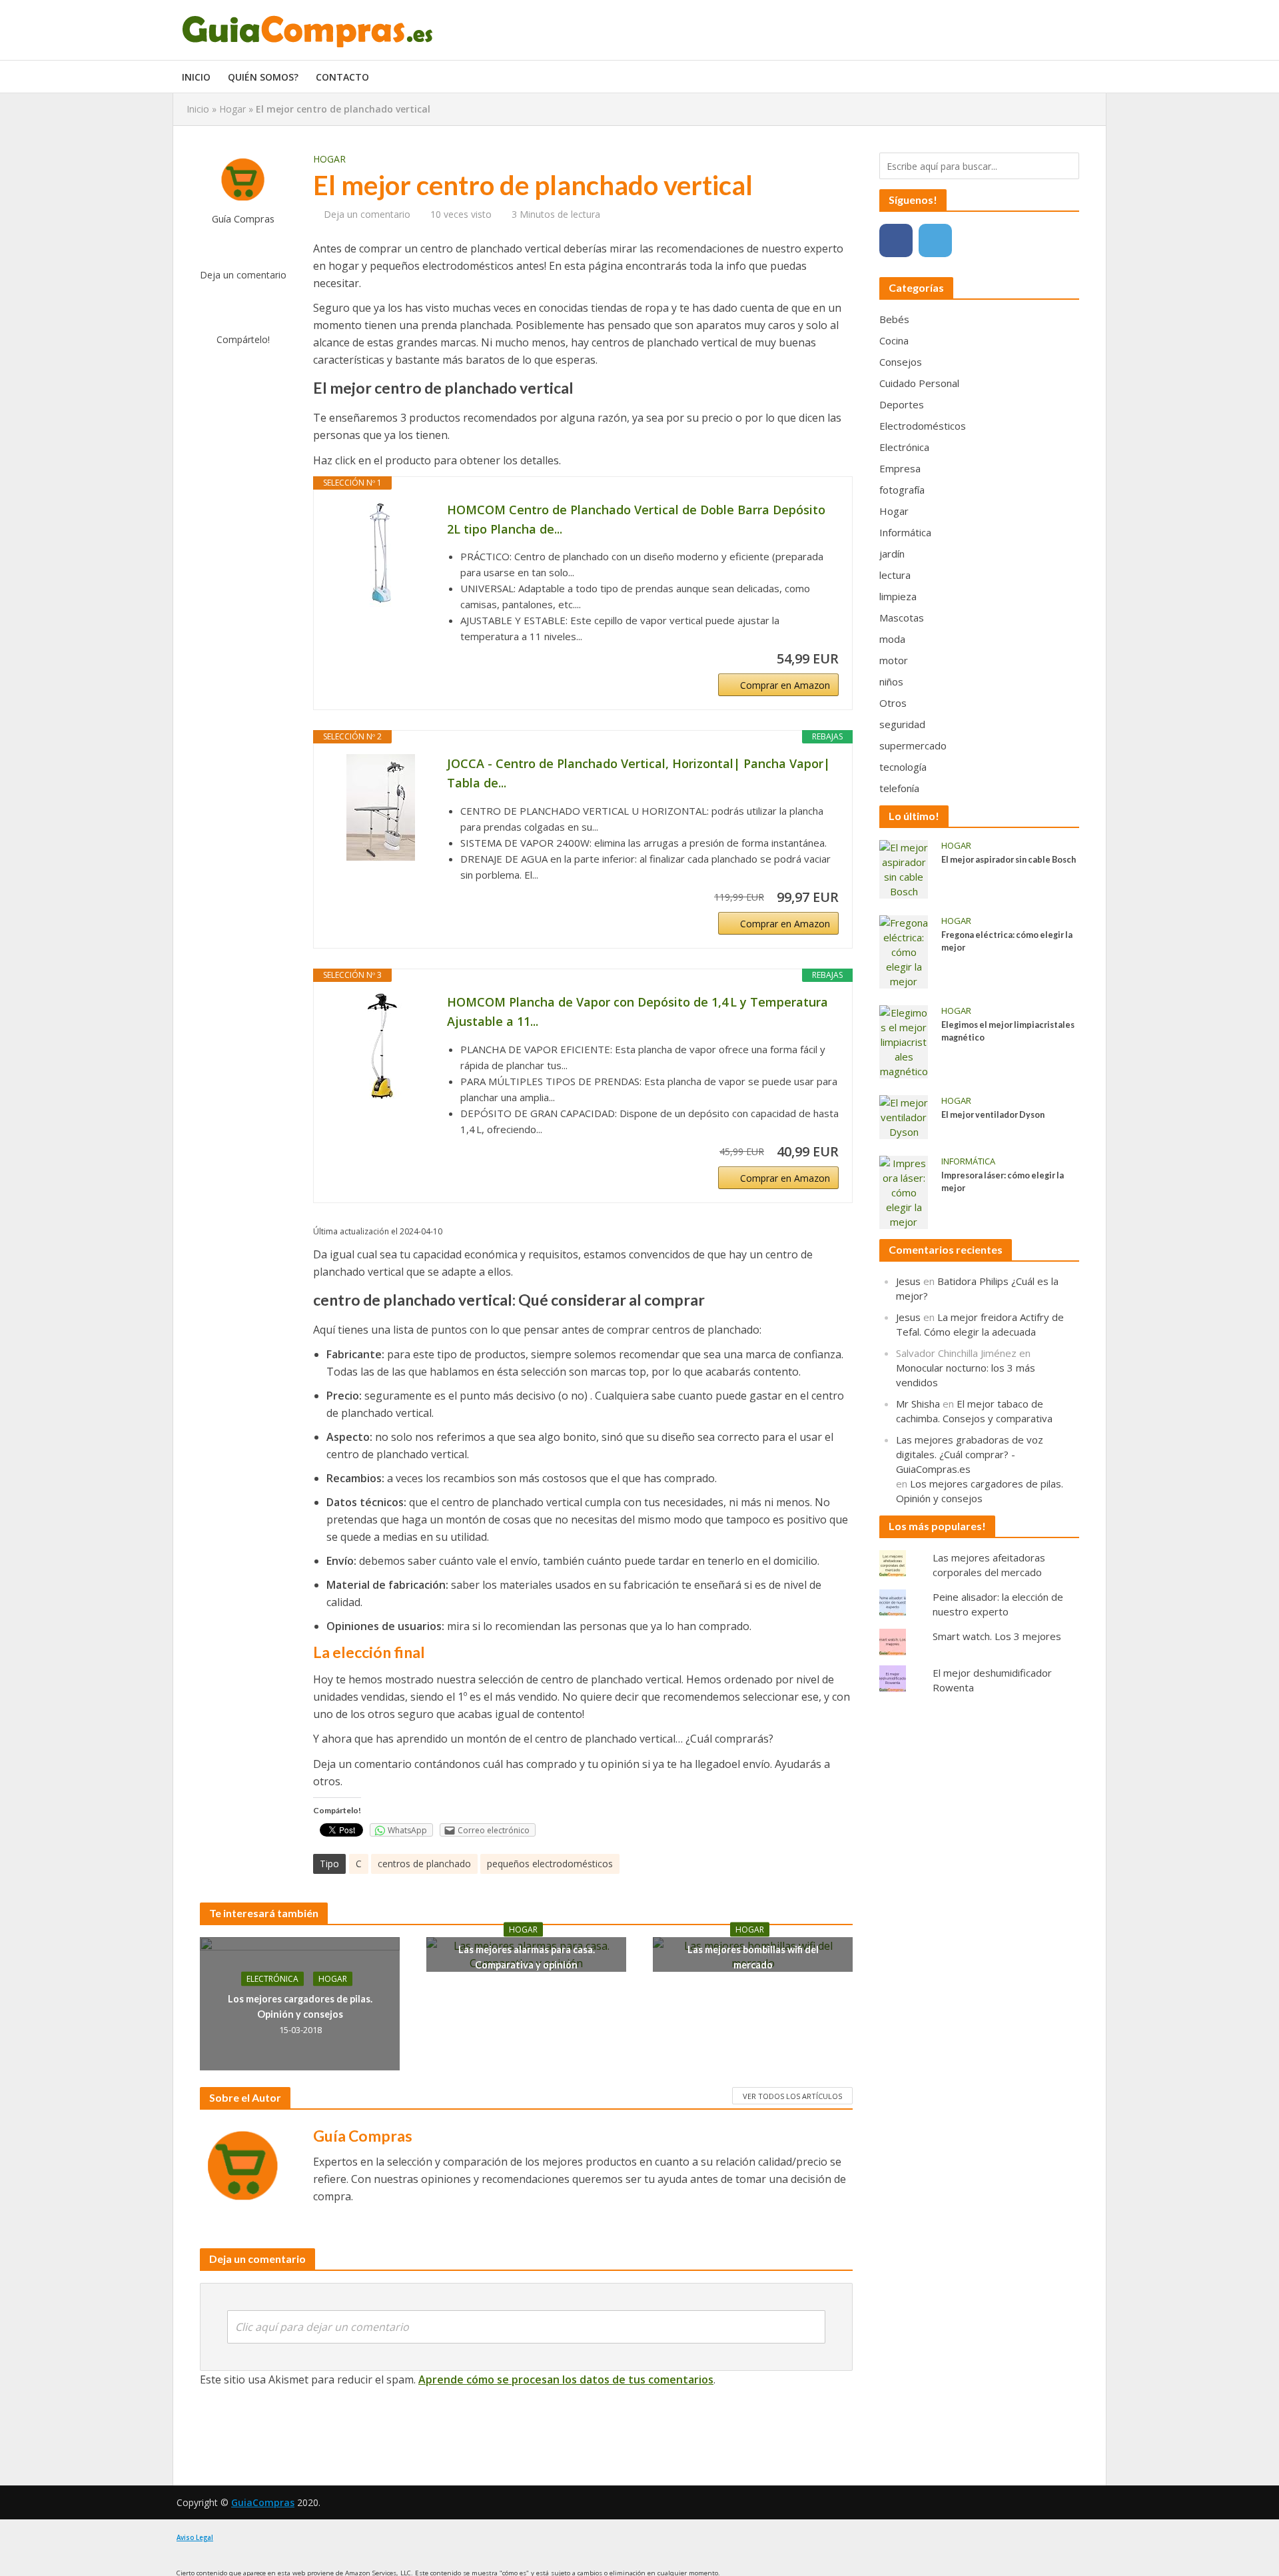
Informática (968, 1161)
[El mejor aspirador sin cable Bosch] (904, 868)
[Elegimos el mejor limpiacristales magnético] (904, 1041)
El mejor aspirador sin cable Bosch (1009, 860)
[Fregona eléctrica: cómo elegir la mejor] (904, 951)
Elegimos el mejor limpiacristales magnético (1008, 1031)
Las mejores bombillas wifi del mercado (753, 1957)
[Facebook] (896, 240)
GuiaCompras (263, 2502)
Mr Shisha (918, 1404)
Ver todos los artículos (792, 2096)
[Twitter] (935, 240)
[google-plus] (975, 240)
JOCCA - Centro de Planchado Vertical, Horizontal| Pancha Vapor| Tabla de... (639, 773)
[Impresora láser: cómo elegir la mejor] (904, 1191)
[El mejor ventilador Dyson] (904, 1116)
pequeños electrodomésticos (550, 1864)
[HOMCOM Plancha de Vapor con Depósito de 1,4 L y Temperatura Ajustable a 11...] (380, 1046)
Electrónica (272, 1979)
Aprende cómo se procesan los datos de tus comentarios (566, 2379)
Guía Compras (243, 219)
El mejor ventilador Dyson (993, 1115)
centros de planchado (424, 1864)
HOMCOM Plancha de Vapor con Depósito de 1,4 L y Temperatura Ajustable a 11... (638, 1012)
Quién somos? (263, 77)
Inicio (196, 77)
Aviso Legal (195, 2538)
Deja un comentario (243, 275)
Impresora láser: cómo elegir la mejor (1003, 1182)
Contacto (342, 77)
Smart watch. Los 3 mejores (997, 1636)
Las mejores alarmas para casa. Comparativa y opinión (527, 1957)
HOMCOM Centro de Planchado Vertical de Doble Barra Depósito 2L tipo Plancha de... (636, 519)
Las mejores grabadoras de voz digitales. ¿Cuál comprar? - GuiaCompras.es (970, 1454)
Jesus (908, 1281)
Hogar (232, 109)
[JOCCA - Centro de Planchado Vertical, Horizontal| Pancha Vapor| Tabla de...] (380, 807)
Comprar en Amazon (785, 685)
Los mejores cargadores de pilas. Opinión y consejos (300, 2006)
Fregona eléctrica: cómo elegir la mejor (1007, 941)
